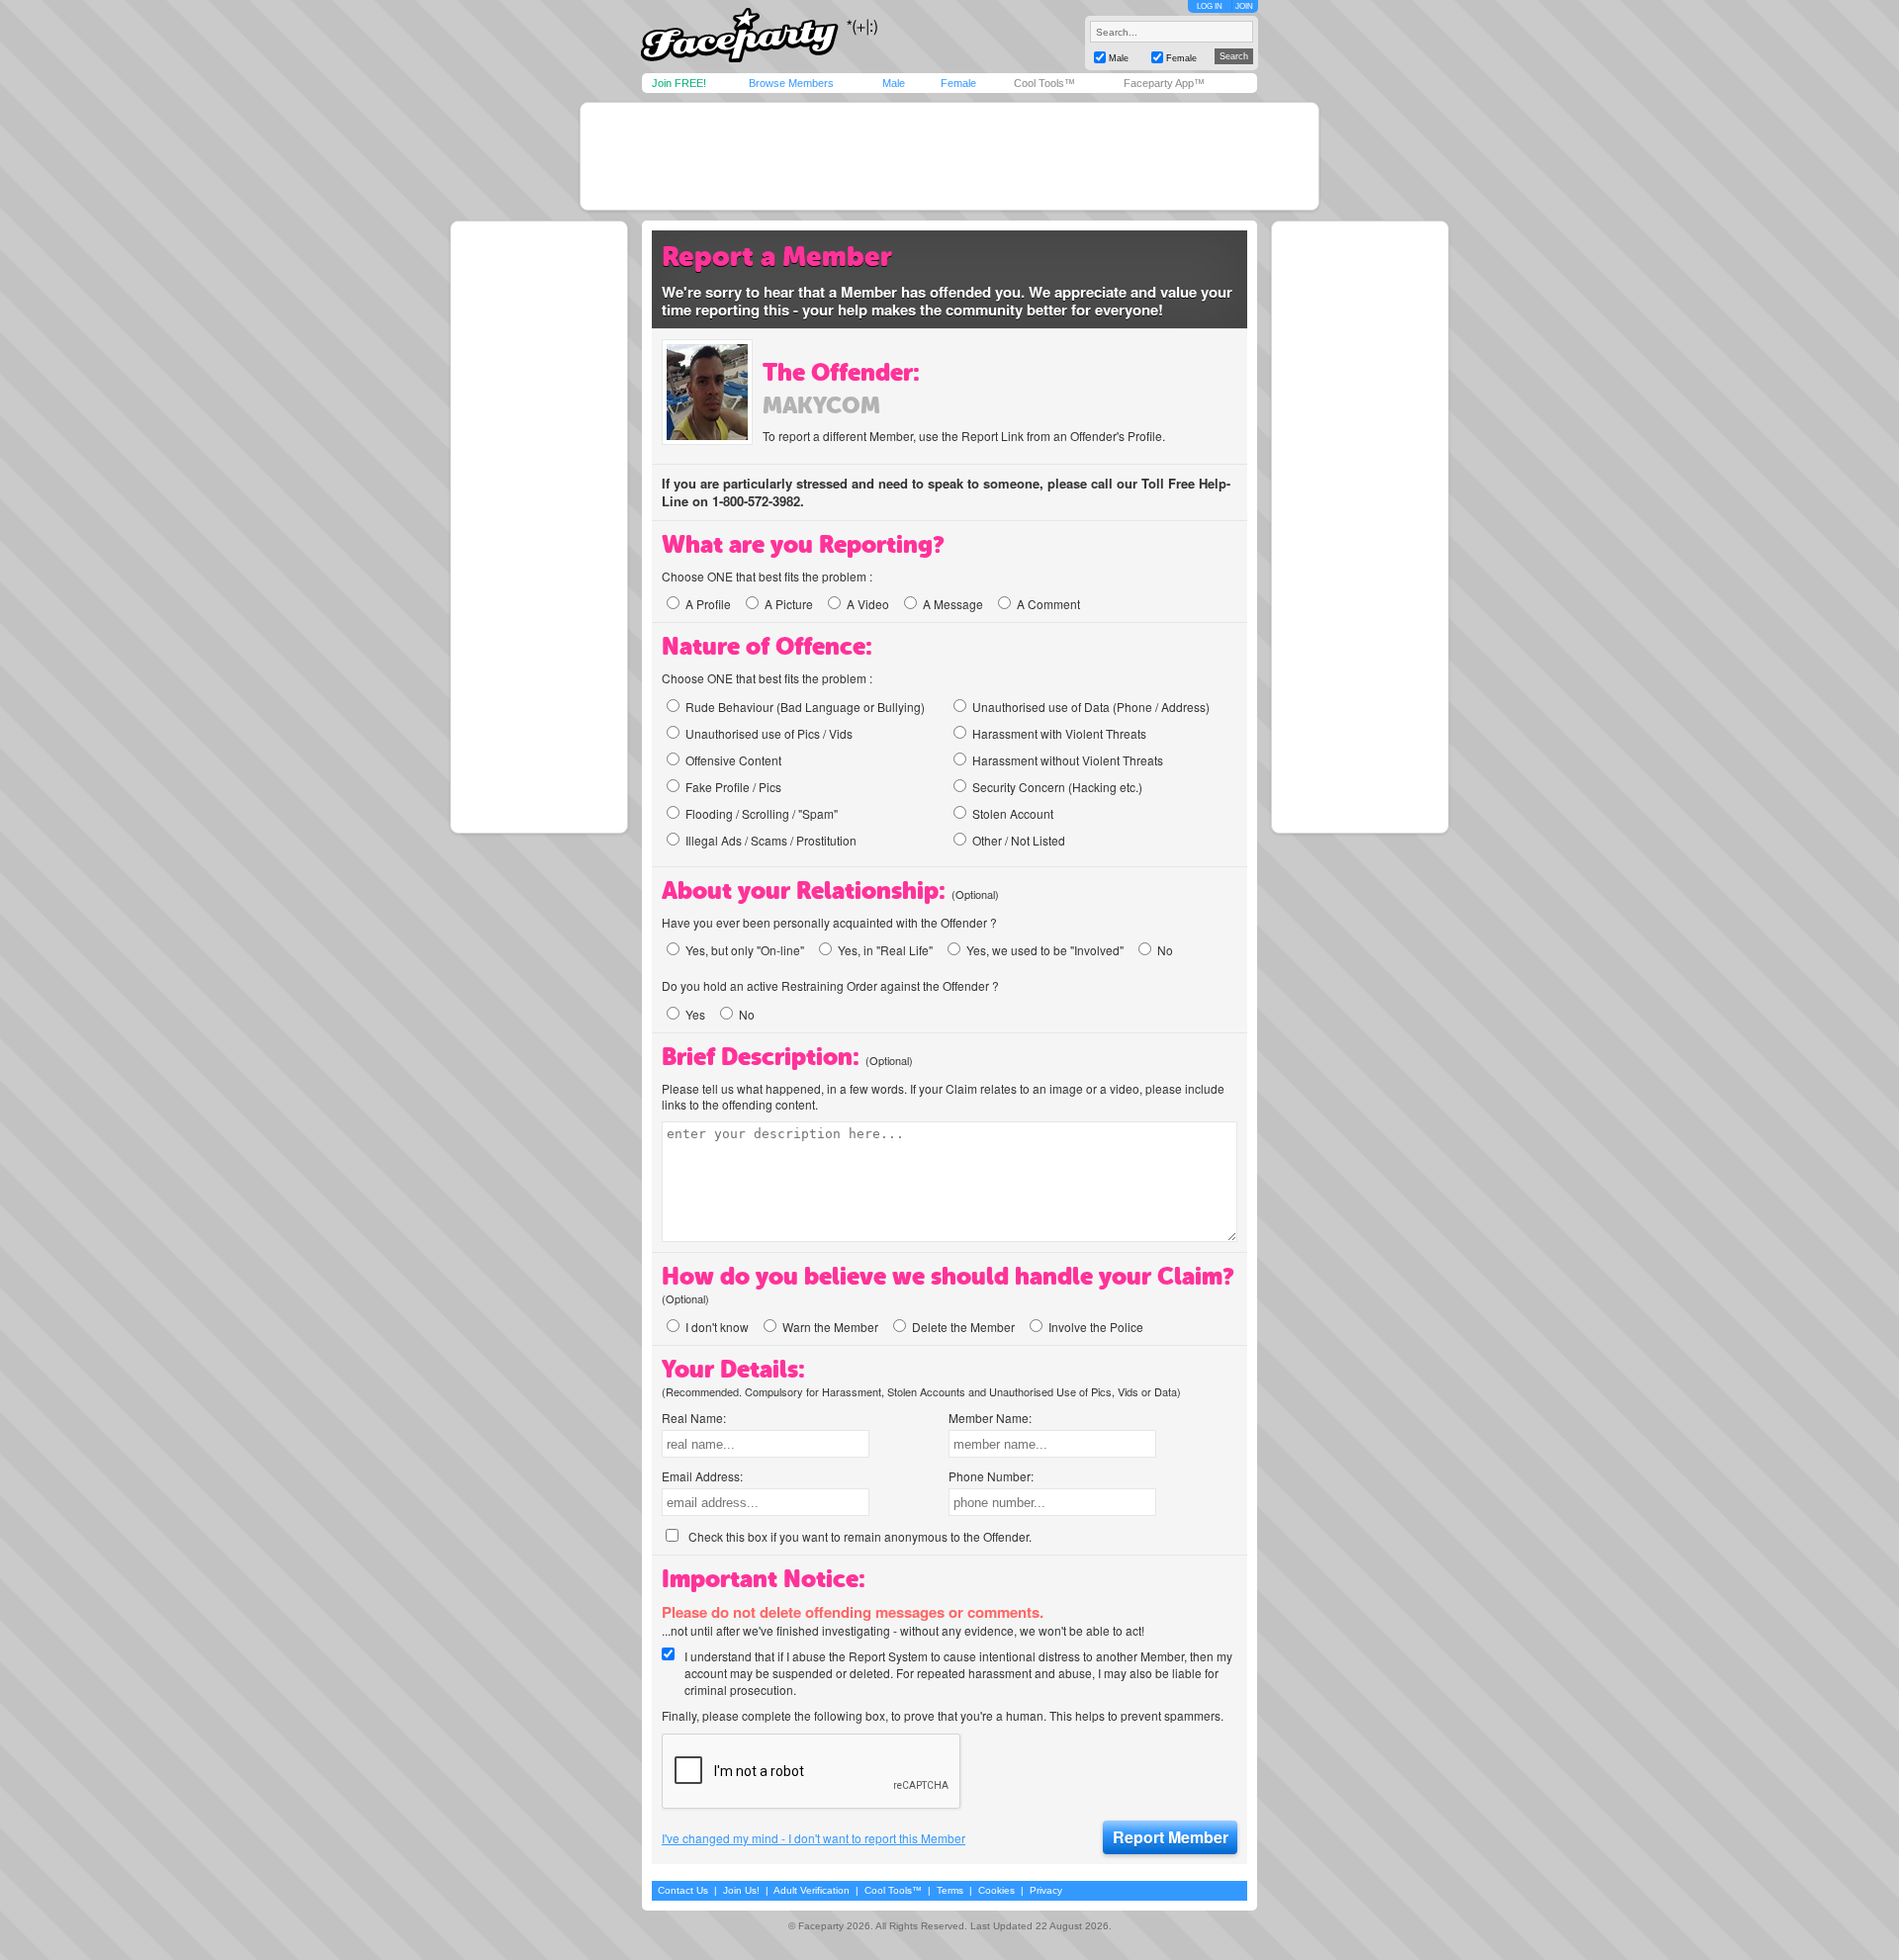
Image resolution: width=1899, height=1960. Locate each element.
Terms (950, 1890)
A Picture (789, 604)
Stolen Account (1013, 813)
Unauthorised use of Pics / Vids (769, 733)
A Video (868, 604)
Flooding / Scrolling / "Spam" (762, 813)
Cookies (996, 1890)
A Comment (1048, 604)
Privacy (1046, 1890)
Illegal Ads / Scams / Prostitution (771, 840)
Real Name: (694, 1418)
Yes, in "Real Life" (885, 950)
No (1165, 950)
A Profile (708, 604)
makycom (821, 405)
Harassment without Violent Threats (1068, 760)
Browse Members (791, 83)
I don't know (717, 1327)
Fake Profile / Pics (733, 787)
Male (894, 83)
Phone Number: (991, 1476)
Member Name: (990, 1418)
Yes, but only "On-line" (745, 950)
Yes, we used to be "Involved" (1045, 950)
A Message (953, 604)
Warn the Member (830, 1327)
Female (958, 83)
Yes (695, 1014)
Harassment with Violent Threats (1059, 733)
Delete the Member (963, 1327)
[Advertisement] (949, 156)
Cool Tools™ (1044, 83)
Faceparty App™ (1164, 83)
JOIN (1244, 6)
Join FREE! (679, 83)
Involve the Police (1096, 1327)
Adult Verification (812, 1890)
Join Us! (741, 1890)
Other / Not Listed (1019, 840)
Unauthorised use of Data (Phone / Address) (1091, 707)
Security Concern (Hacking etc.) (1057, 787)
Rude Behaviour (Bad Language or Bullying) (805, 707)
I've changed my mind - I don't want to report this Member (814, 1838)
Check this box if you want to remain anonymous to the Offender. (860, 1536)
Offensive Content (733, 760)
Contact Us (683, 1890)
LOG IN (1210, 6)
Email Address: (702, 1476)
